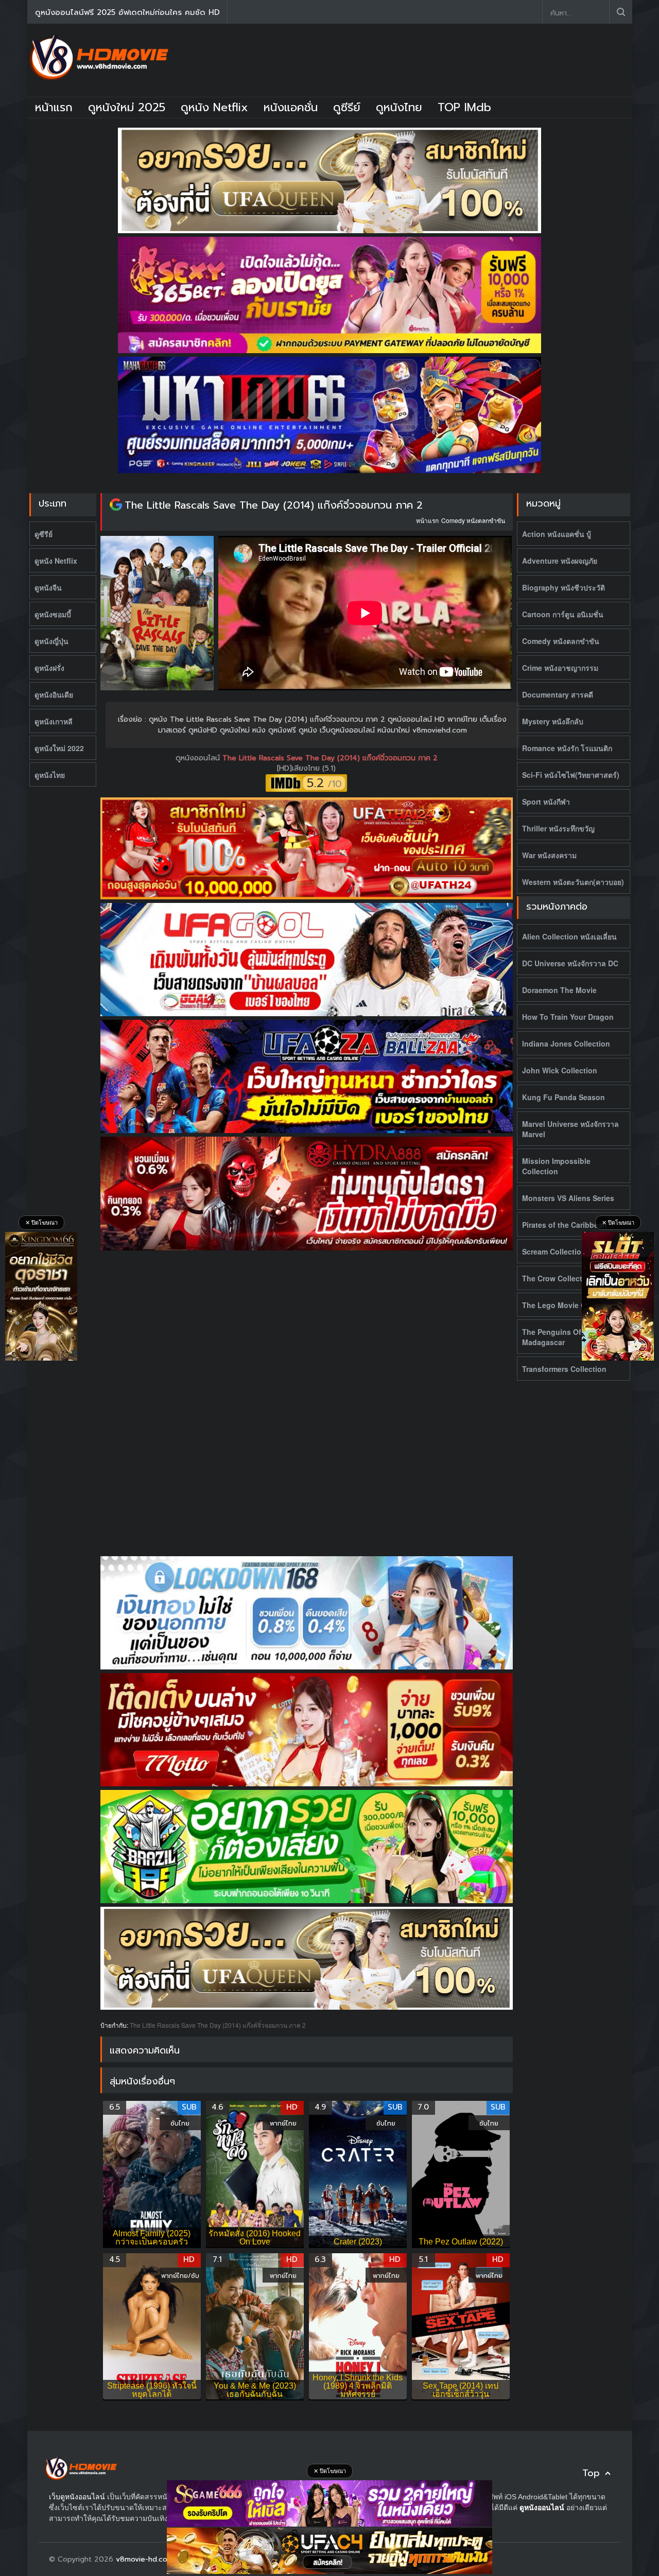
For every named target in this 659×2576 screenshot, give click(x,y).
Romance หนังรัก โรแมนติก (567, 748)
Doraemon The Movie (559, 990)
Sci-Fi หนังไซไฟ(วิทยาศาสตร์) (571, 775)
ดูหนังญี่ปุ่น (51, 641)
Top (591, 2473)
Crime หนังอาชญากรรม (560, 668)
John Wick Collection (560, 1070)
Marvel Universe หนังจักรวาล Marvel (570, 1129)
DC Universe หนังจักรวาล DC (570, 963)
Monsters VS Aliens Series (568, 1198)
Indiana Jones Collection (566, 1043)
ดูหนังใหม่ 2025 (127, 107)
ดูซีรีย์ (347, 107)
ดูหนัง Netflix (214, 107)
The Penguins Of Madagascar (552, 1337)
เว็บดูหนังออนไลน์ (77, 2497)
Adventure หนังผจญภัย (560, 561)
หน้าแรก (54, 107)
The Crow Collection (558, 1278)
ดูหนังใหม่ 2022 (59, 748)
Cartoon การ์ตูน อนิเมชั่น (563, 614)
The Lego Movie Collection (569, 1305)
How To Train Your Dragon (568, 1017)
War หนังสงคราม (549, 855)
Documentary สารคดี (558, 694)
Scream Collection (554, 1251)
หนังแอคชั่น (291, 107)
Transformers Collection (564, 1369)
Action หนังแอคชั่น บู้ (557, 534)
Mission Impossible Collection (556, 1166)
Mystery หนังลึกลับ (553, 721)
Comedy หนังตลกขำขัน (473, 520)
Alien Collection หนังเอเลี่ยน (569, 936)
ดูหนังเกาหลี (54, 721)
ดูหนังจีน (48, 587)
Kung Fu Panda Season (563, 1097)
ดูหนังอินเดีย (54, 694)
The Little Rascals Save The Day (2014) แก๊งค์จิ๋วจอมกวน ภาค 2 (274, 505)
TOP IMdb (464, 107)
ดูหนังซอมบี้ (53, 614)
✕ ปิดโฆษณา (41, 1223)
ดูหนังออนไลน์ (199, 758)
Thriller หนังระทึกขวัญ (558, 828)
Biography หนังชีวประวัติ (563, 587)
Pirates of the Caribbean (565, 1225)
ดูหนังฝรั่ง (49, 668)
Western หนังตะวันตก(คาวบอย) (573, 882)
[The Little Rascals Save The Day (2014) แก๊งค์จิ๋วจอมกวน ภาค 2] (116, 505)
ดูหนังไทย (399, 107)
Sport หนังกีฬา (546, 802)
